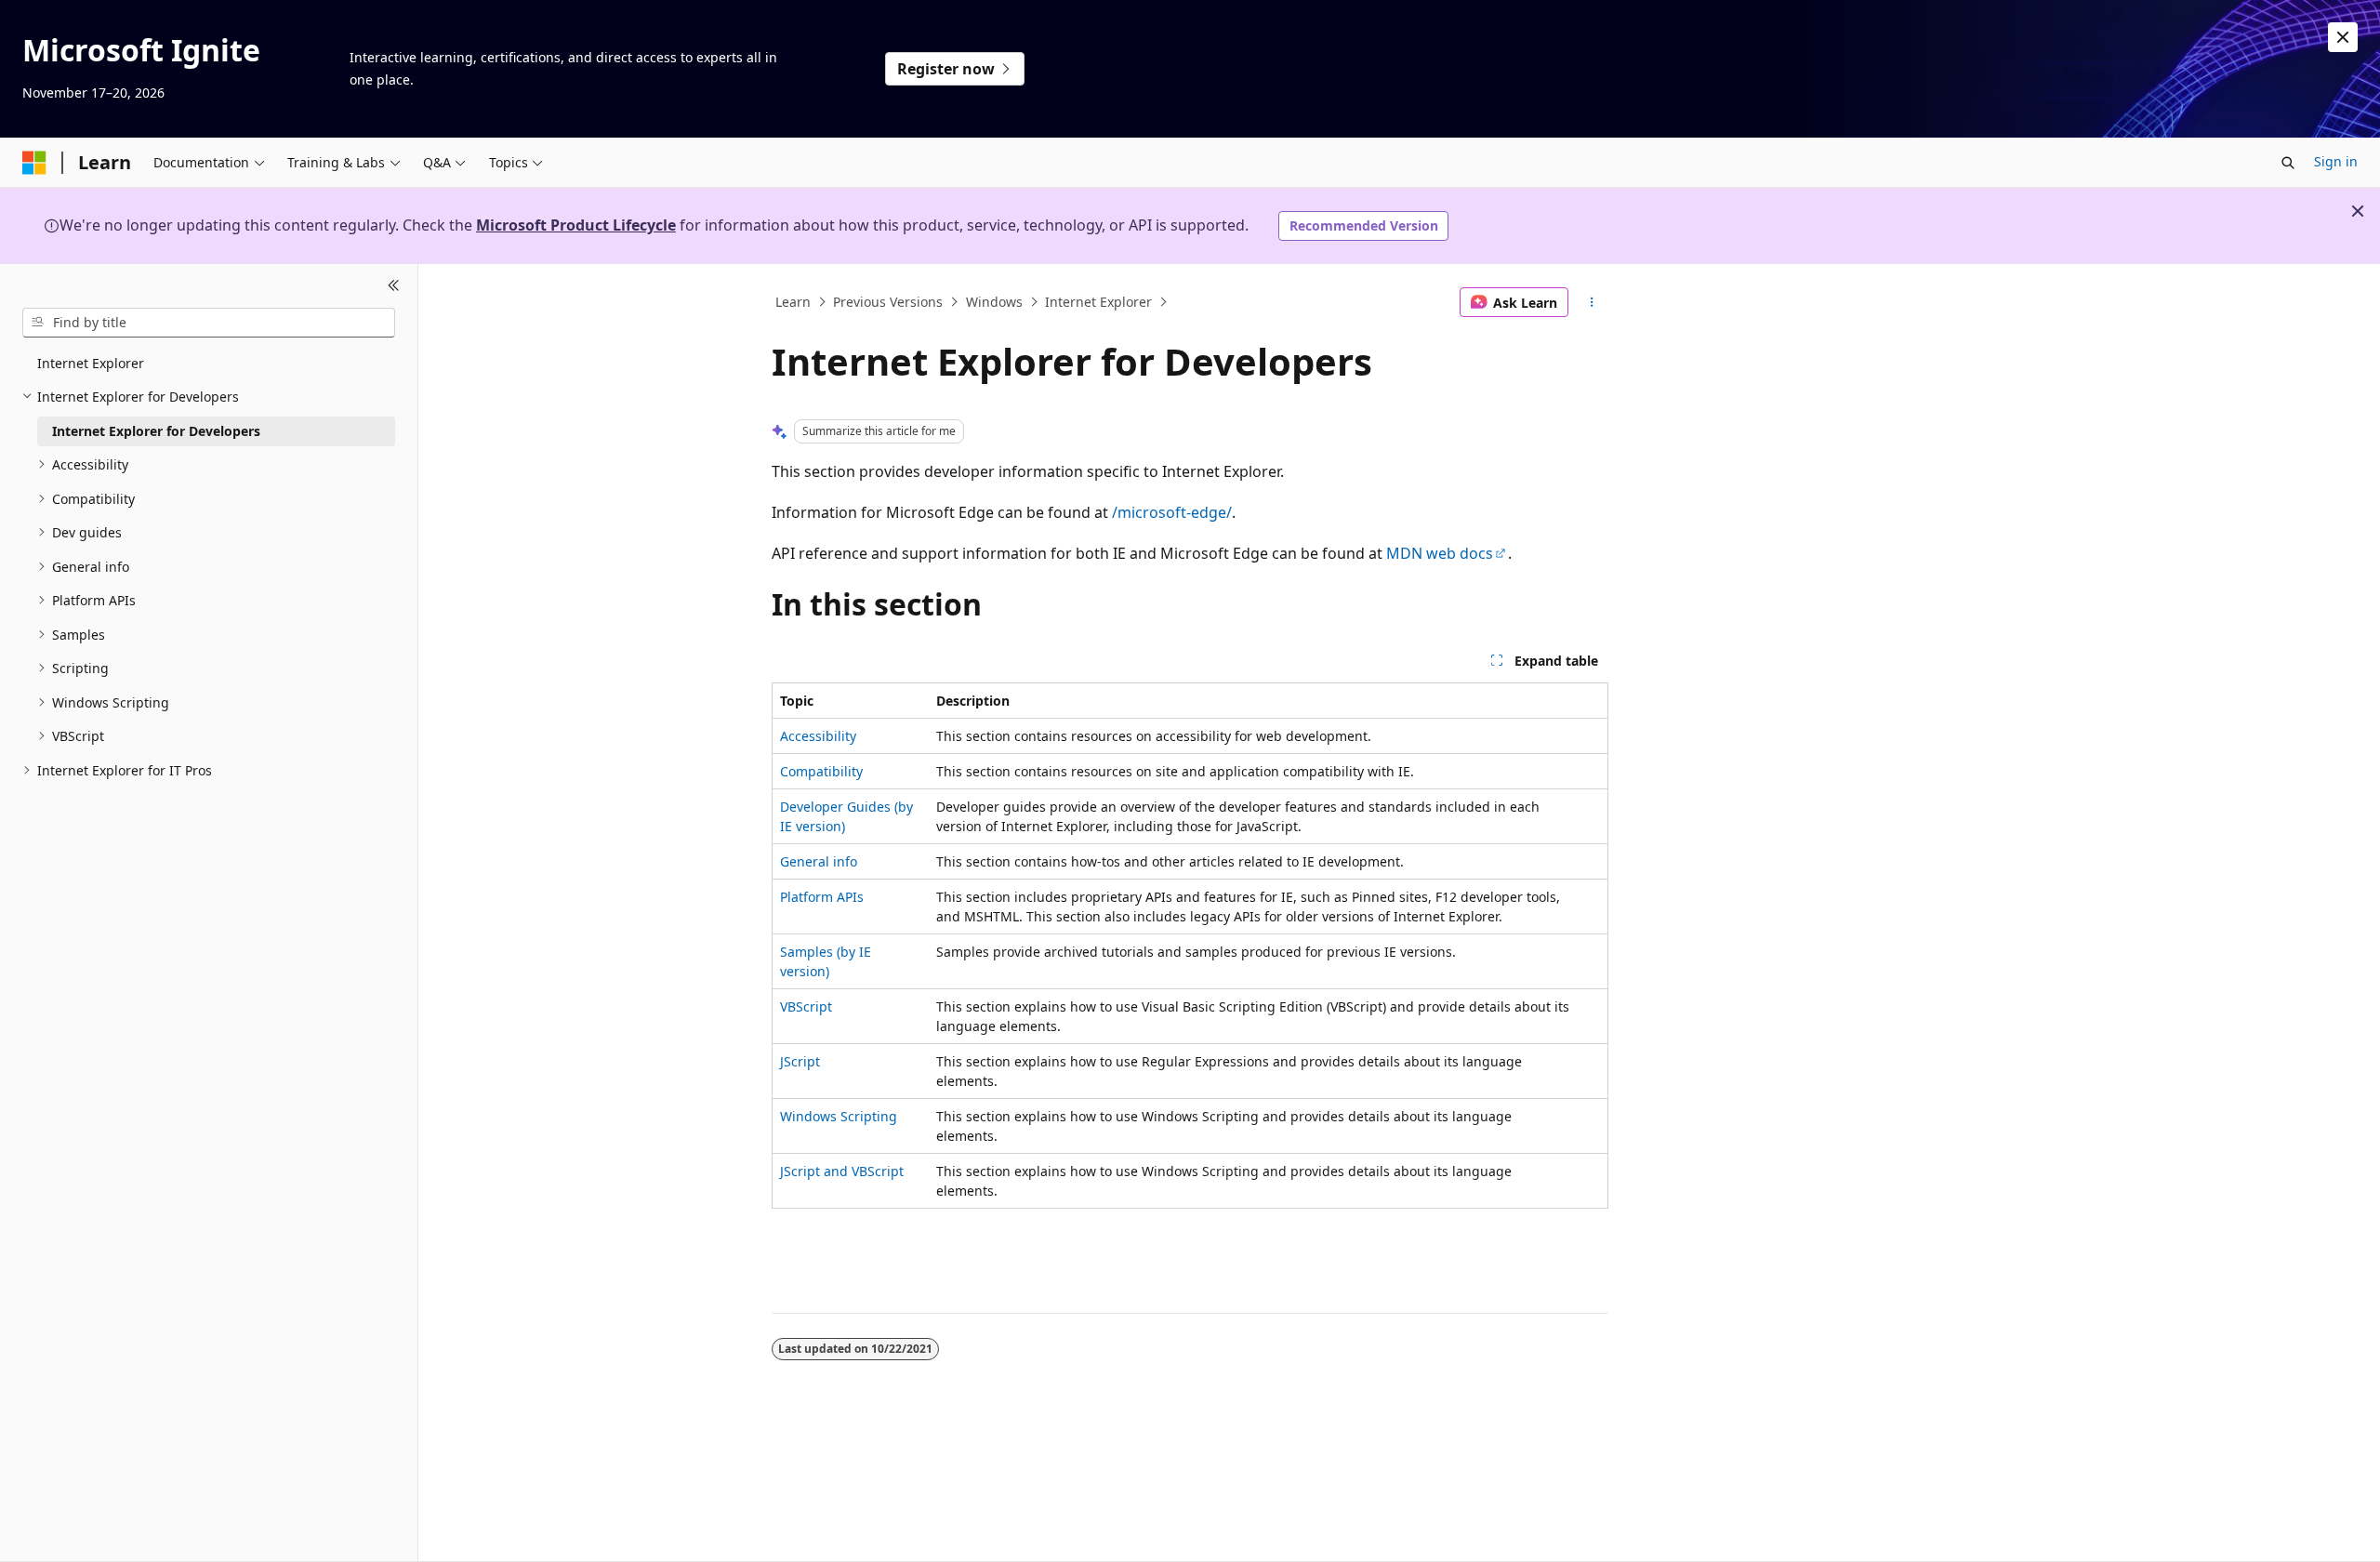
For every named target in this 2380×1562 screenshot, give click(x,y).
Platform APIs (822, 897)
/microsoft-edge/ (1172, 512)
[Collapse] (394, 286)
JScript (800, 1061)
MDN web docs (1440, 553)
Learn (793, 302)
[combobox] (209, 323)
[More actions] (1592, 302)
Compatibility (821, 771)
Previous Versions (888, 302)
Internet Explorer (1098, 302)
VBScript (806, 1006)
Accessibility (818, 736)
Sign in (2336, 161)
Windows (994, 302)
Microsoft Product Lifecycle (576, 225)
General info (819, 861)
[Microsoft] (34, 163)
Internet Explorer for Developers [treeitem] (156, 431)
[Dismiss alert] (2343, 37)
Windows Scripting (839, 1116)
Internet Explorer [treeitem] (91, 363)
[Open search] (2288, 163)
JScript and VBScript (842, 1171)
